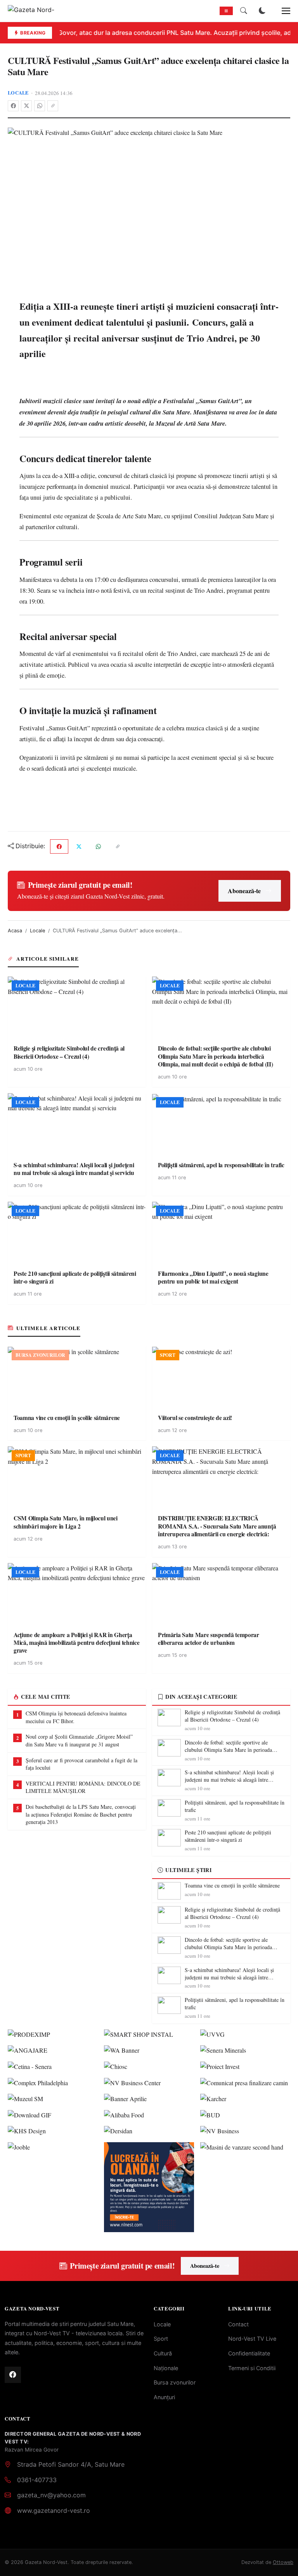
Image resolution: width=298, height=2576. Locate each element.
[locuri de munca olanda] (149, 2187)
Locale (18, 93)
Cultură (163, 2353)
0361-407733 (37, 2480)
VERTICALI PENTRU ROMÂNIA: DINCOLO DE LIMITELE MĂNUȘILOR (83, 1787)
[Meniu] (282, 11)
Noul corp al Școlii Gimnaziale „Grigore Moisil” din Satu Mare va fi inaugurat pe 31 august (79, 1740)
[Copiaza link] (53, 106)
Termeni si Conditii (252, 2368)
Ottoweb (283, 2562)
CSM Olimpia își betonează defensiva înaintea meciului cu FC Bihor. (76, 1717)
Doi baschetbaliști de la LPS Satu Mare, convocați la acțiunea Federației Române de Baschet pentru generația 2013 (81, 1814)
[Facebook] (13, 106)
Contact (238, 2324)
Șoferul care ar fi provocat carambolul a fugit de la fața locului (81, 1764)
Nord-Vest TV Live (252, 2339)
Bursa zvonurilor (175, 2382)
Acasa (15, 931)
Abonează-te (244, 891)
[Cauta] (244, 11)
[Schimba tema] (262, 11)
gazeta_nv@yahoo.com (51, 2495)
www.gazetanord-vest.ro (54, 2510)
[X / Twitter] (26, 106)
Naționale (166, 2368)
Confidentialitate (249, 2353)
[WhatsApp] (40, 106)
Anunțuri (164, 2397)
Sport (161, 2339)
